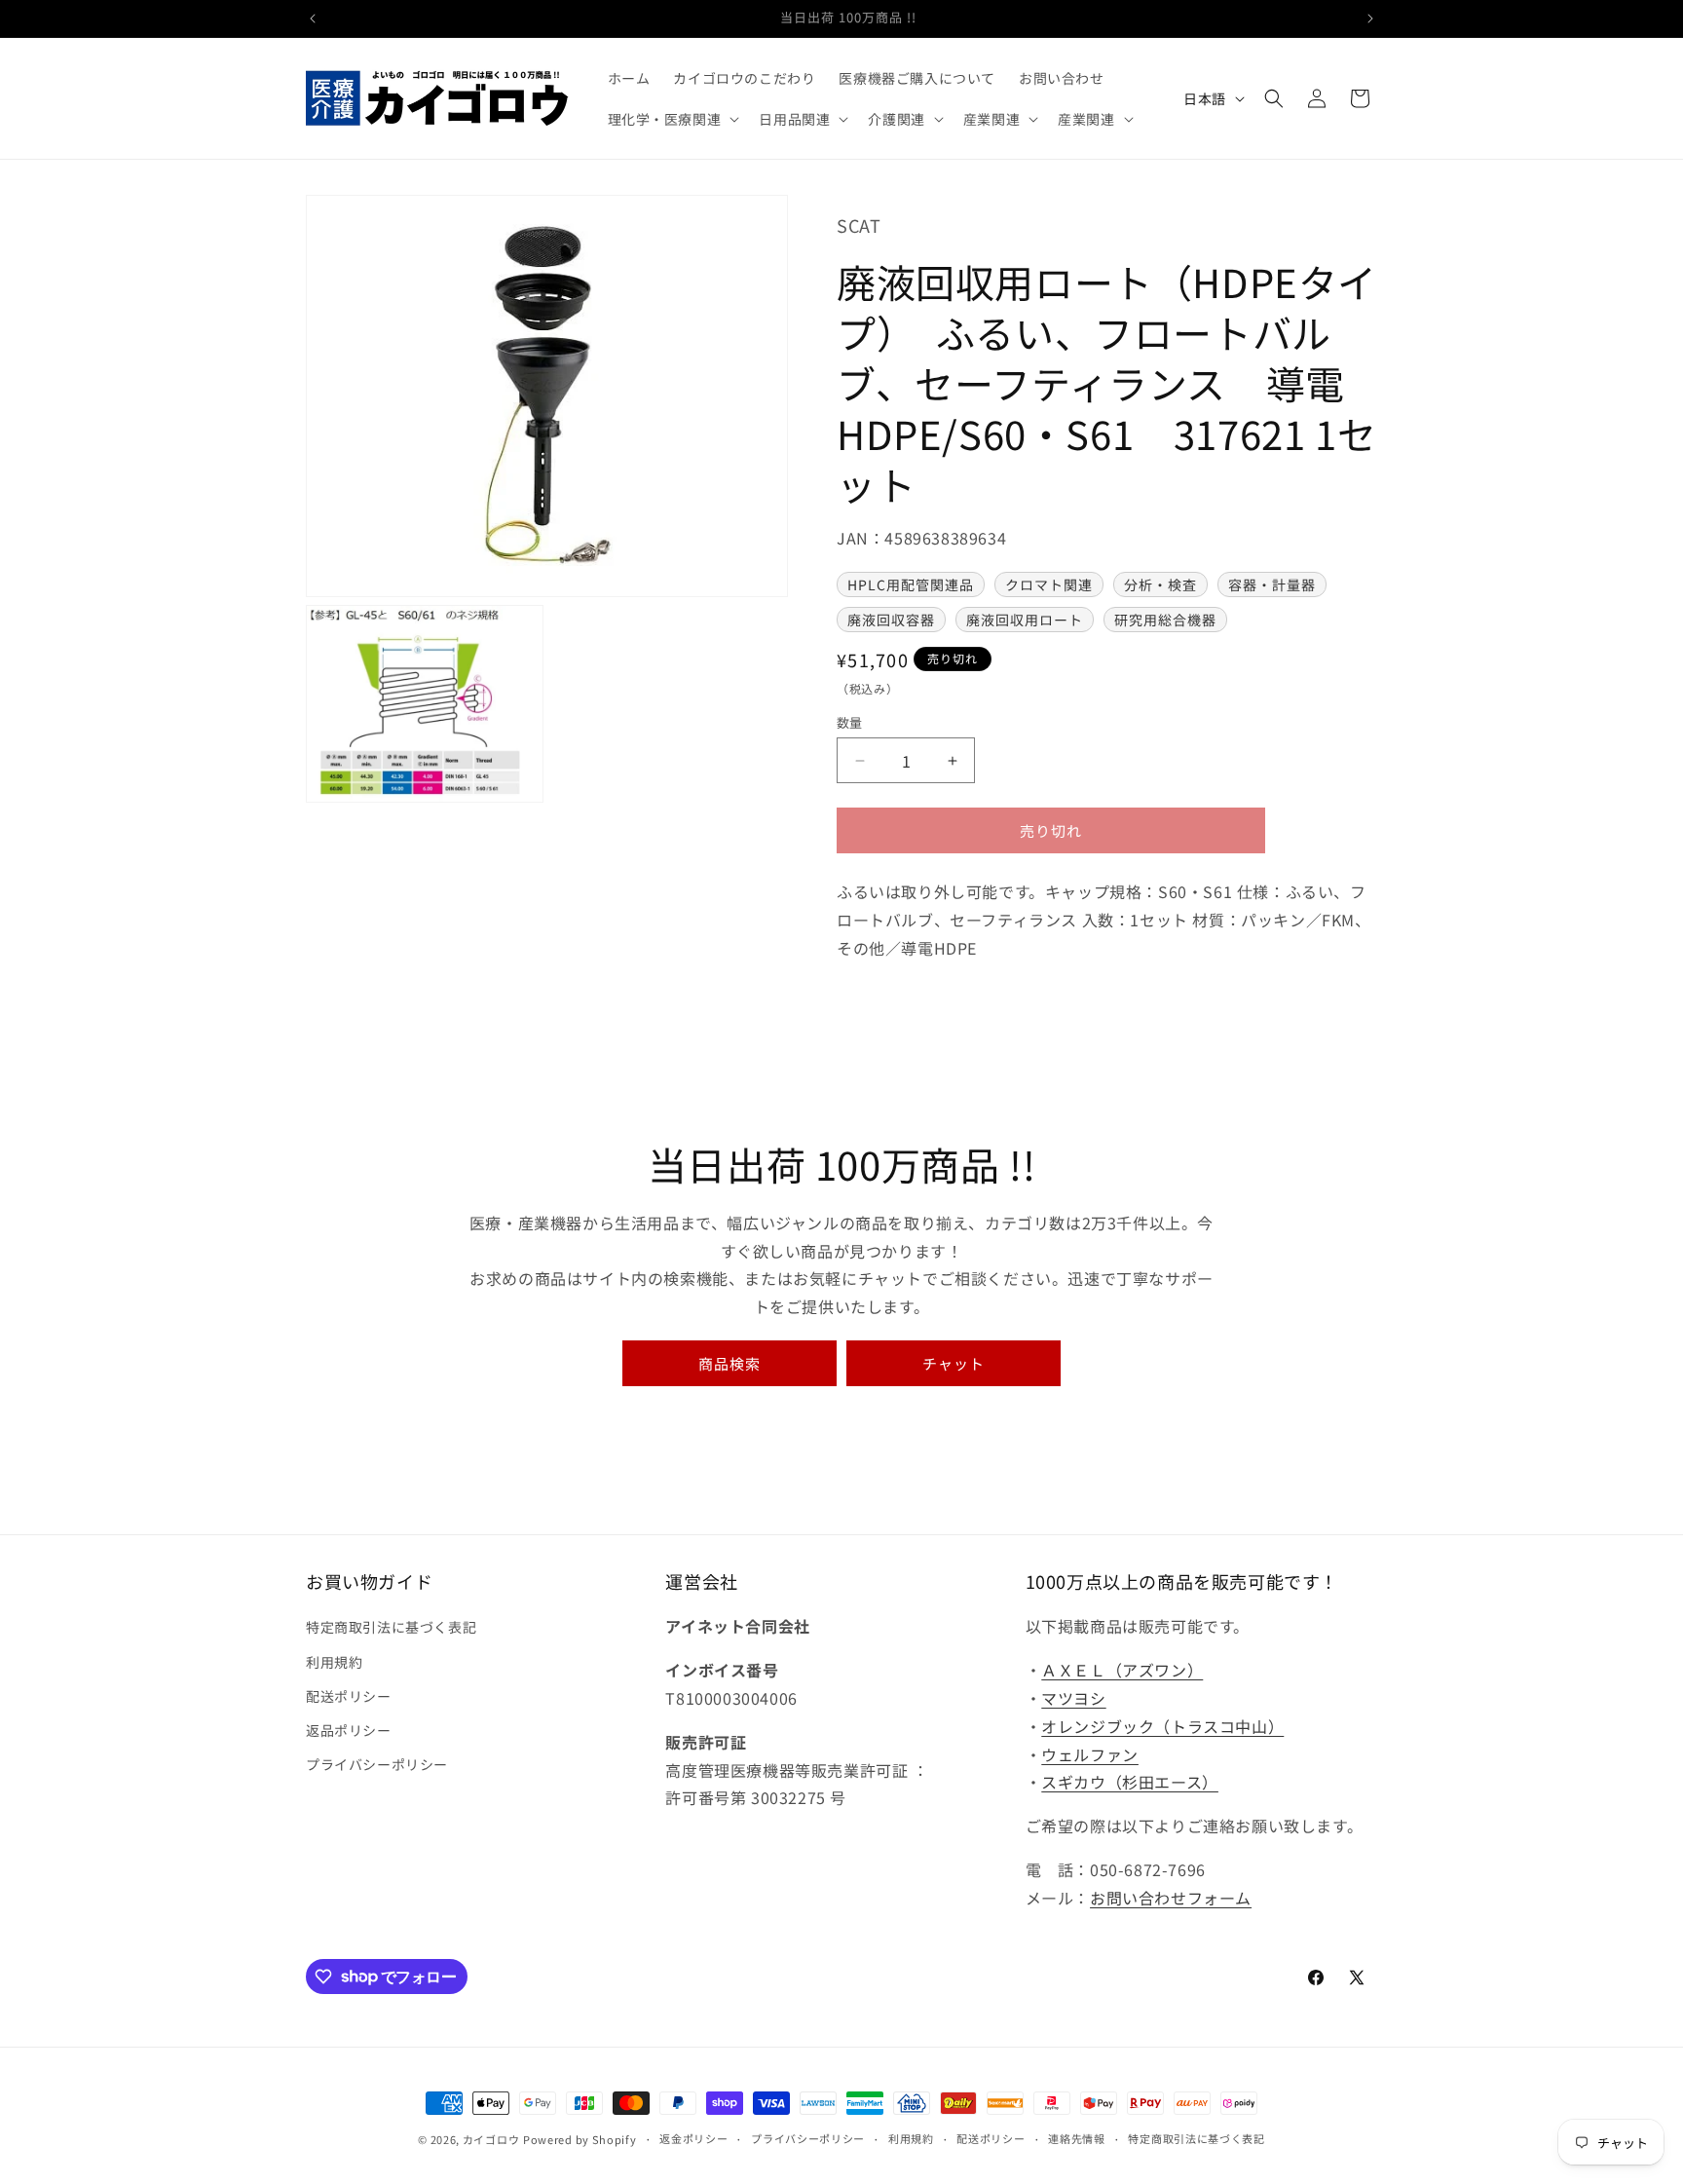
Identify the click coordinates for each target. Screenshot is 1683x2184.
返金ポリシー (693, 2138)
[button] (672, 119)
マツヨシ (1073, 1698)
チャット (954, 1363)
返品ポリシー (349, 1730)
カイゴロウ (491, 2139)
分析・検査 (1160, 584)
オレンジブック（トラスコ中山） (1162, 1726)
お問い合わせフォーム (1171, 1898)
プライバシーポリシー (377, 1764)
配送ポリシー (349, 1696)
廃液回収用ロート (1025, 620)
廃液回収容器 (891, 620)
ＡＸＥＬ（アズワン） (1122, 1670)
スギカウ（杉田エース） (1130, 1782)
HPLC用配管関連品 (911, 584)
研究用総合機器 (1165, 620)
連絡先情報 (1077, 2138)
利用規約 (334, 1662)
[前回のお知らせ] (313, 19)
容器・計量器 (1272, 584)
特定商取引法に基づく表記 (391, 1627)
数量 (850, 722)
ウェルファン (1090, 1754)
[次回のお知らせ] (1370, 19)
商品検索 (729, 1363)
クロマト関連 (1049, 584)
